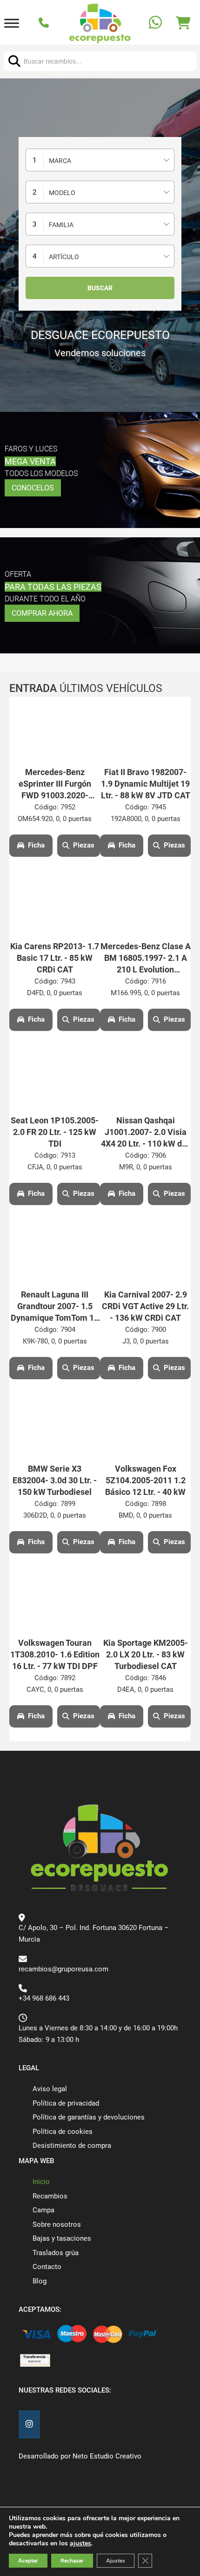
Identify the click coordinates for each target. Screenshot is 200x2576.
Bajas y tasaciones (62, 2238)
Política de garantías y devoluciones (89, 2117)
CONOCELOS (33, 488)
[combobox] (100, 160)
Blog (40, 2281)
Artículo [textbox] (64, 257)
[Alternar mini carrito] (183, 23)
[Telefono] (45, 24)
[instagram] (29, 2424)
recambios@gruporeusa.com (63, 1969)
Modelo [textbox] (62, 193)
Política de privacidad (66, 2103)
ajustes (80, 2543)
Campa (43, 2210)
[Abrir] (12, 23)
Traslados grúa (56, 2253)
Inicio (41, 2182)
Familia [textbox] (61, 225)
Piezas (84, 845)
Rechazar (72, 2561)
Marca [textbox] (60, 161)
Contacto (47, 2267)
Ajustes (116, 2561)
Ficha (36, 845)
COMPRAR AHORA (42, 613)
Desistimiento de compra (72, 2146)
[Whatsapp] (157, 23)
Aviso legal (50, 2089)
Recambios (50, 2196)
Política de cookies (63, 2132)
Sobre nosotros (57, 2224)
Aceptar (28, 2561)
